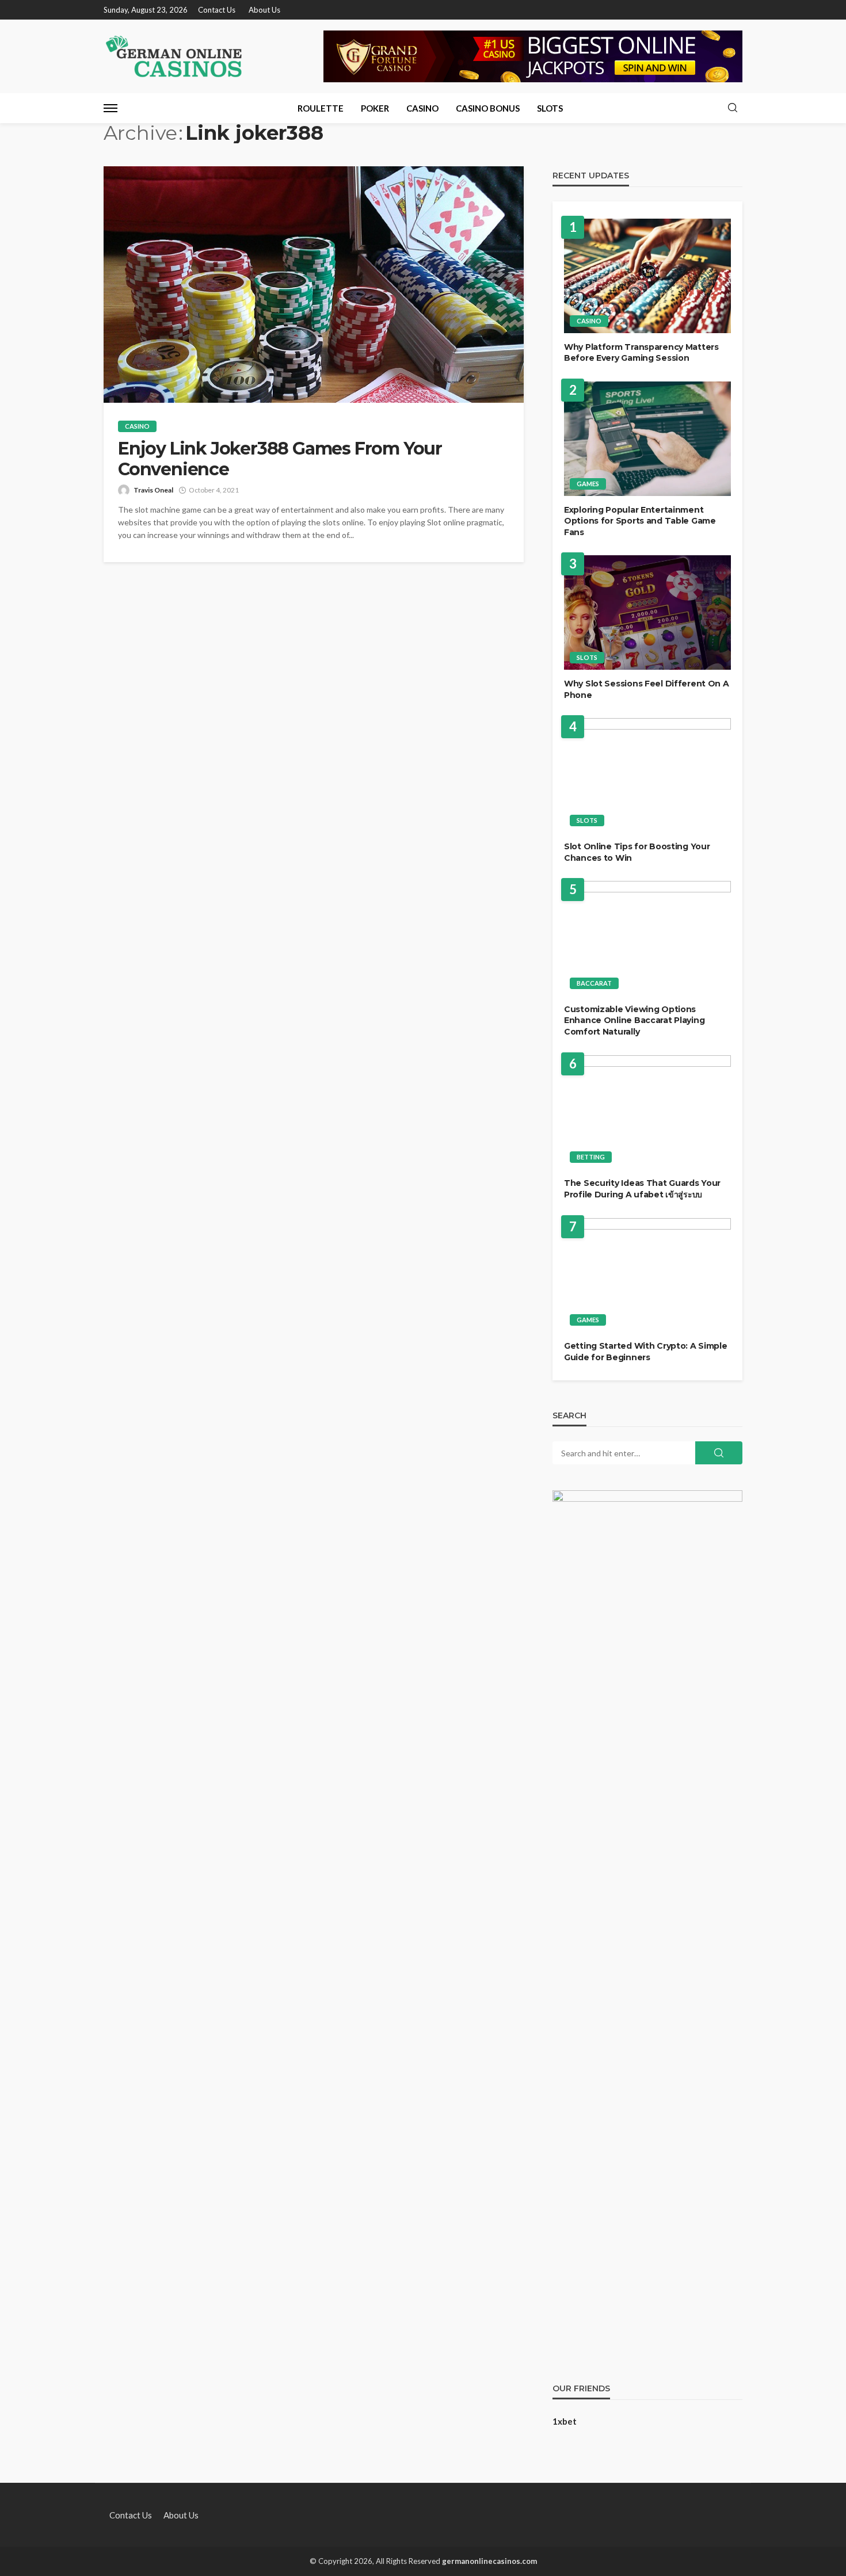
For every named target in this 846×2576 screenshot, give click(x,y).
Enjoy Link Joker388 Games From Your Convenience (280, 459)
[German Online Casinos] (174, 56)
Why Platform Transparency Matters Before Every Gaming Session (641, 353)
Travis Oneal (153, 490)
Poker (375, 108)
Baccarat (594, 983)
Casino (422, 108)
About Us (264, 10)
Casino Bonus (488, 108)
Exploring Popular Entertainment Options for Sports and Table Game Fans (640, 521)
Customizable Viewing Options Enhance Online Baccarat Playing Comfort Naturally (634, 1020)
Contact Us (217, 10)
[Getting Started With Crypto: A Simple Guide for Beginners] (647, 1275)
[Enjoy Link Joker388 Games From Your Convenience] (314, 285)
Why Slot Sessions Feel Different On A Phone (647, 689)
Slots (550, 108)
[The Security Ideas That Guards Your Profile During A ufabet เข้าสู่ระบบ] (647, 1113)
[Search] (733, 108)
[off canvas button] (110, 108)
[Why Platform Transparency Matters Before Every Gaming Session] (647, 276)
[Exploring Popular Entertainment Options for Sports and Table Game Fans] (647, 439)
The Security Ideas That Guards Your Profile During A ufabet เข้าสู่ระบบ (642, 1189)
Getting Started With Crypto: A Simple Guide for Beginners (646, 1352)
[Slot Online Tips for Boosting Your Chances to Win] (647, 775)
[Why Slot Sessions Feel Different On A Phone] (647, 612)
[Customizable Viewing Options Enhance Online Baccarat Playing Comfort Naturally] (647, 938)
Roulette (321, 108)
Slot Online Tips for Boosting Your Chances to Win (637, 852)
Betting (591, 1157)
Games (588, 484)
